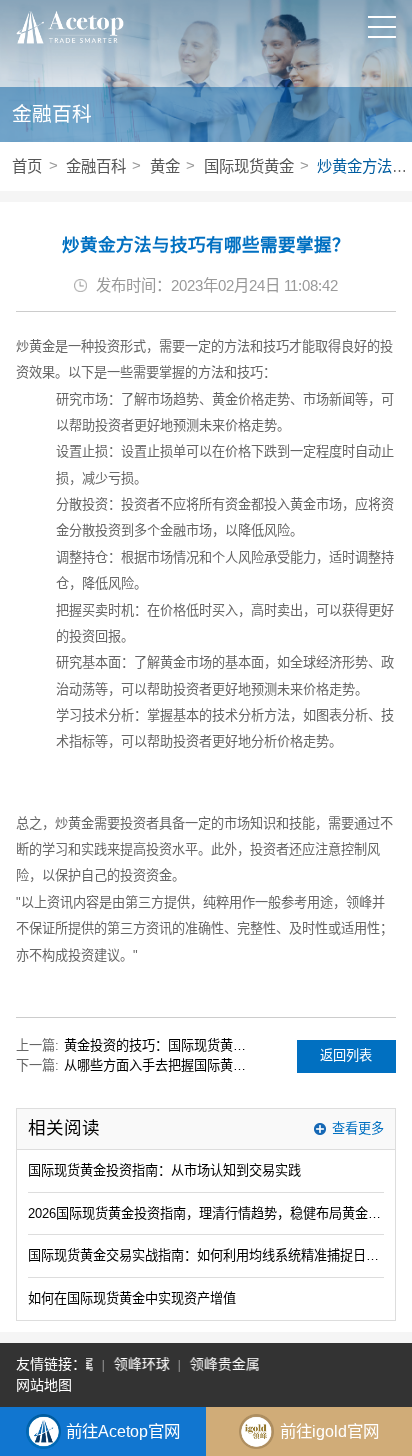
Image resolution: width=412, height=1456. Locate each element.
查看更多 (358, 1128)
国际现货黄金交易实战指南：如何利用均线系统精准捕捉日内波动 (205, 1255)
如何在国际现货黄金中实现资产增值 (132, 1298)
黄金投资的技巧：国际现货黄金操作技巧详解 (161, 1045)
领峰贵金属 (222, 1364)
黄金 (165, 166)
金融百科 (96, 166)
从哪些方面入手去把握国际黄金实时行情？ (161, 1065)
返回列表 (346, 1055)
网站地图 (44, 1385)
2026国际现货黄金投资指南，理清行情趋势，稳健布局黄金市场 (205, 1213)
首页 (27, 166)
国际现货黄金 (249, 166)
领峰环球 (139, 1364)
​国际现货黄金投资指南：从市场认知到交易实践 (164, 1170)
